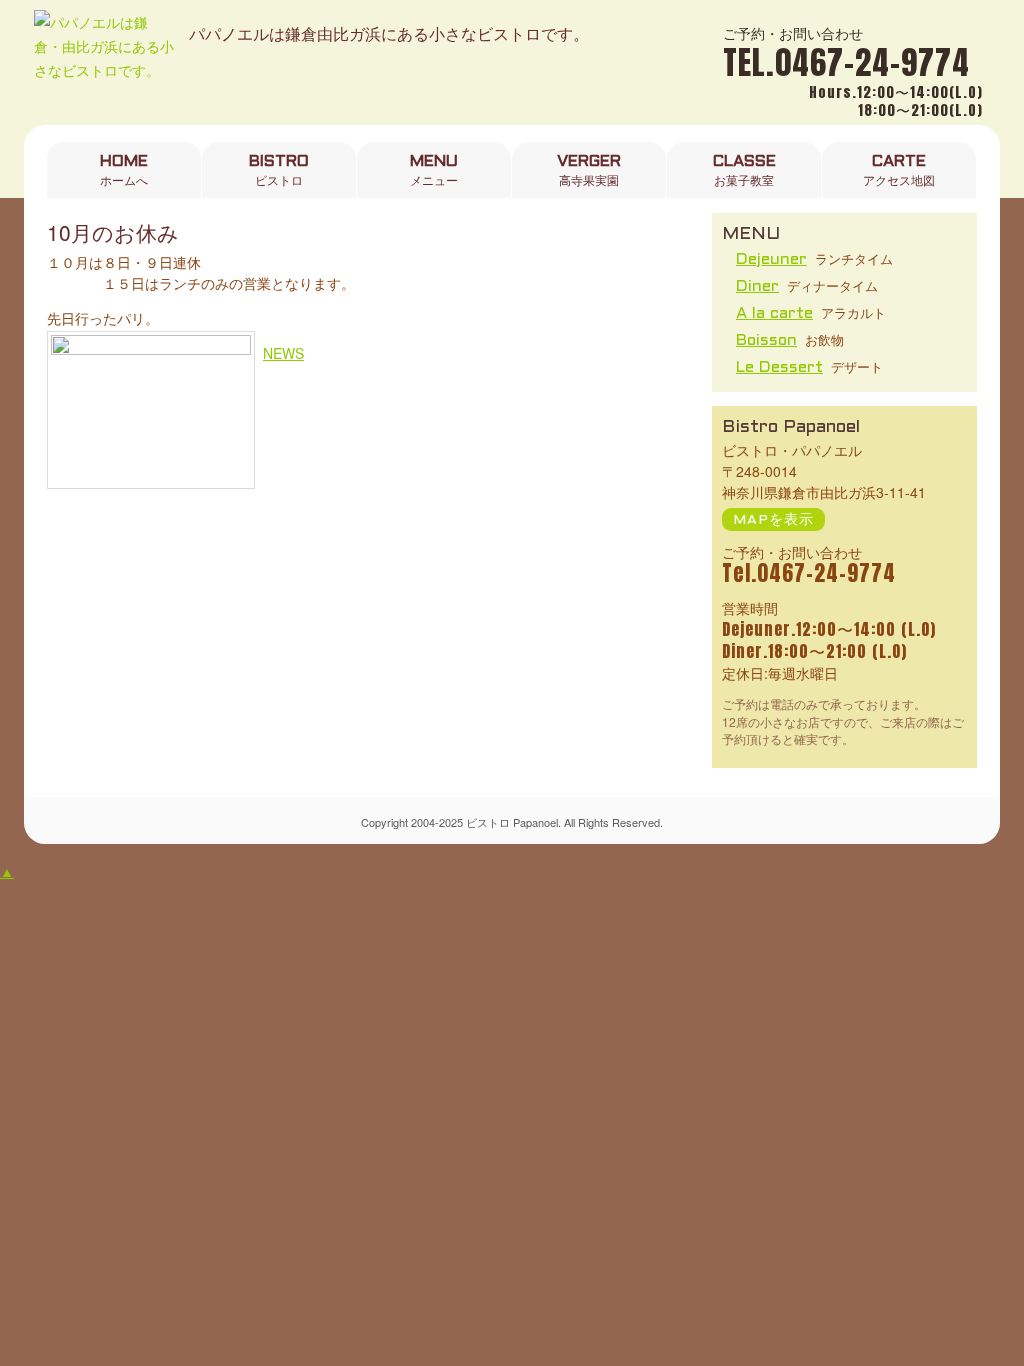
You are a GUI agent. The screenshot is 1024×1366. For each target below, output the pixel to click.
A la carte (774, 313)
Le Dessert (779, 367)
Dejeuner (771, 259)
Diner (757, 286)
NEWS (283, 353)
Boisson (766, 340)
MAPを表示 (773, 520)
